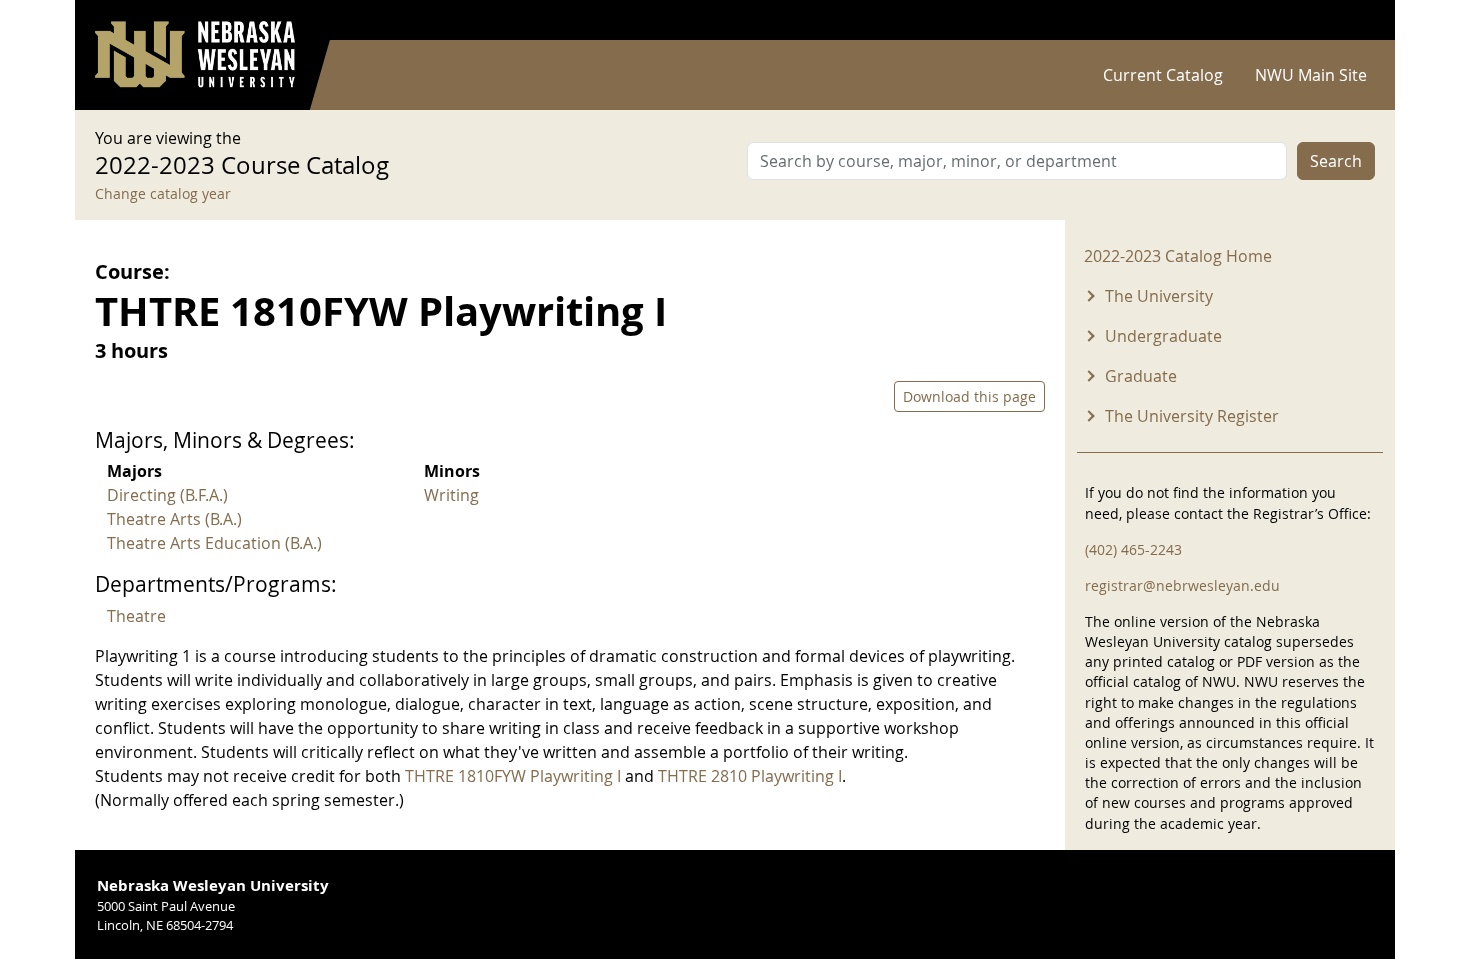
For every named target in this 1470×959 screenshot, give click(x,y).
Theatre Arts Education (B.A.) (214, 543)
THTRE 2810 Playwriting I (750, 776)
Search (1336, 161)
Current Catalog (1163, 75)
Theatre (136, 616)
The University (1159, 296)
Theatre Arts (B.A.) (174, 519)
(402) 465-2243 (1133, 549)
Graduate (1141, 376)
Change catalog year (163, 193)
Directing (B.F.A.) (167, 495)
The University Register (1192, 416)
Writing (451, 495)
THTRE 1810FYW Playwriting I (513, 776)
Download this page (969, 396)
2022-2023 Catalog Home (1178, 256)
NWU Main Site (1311, 75)
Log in (1349, 20)
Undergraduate (1163, 336)
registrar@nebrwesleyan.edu (1182, 585)
